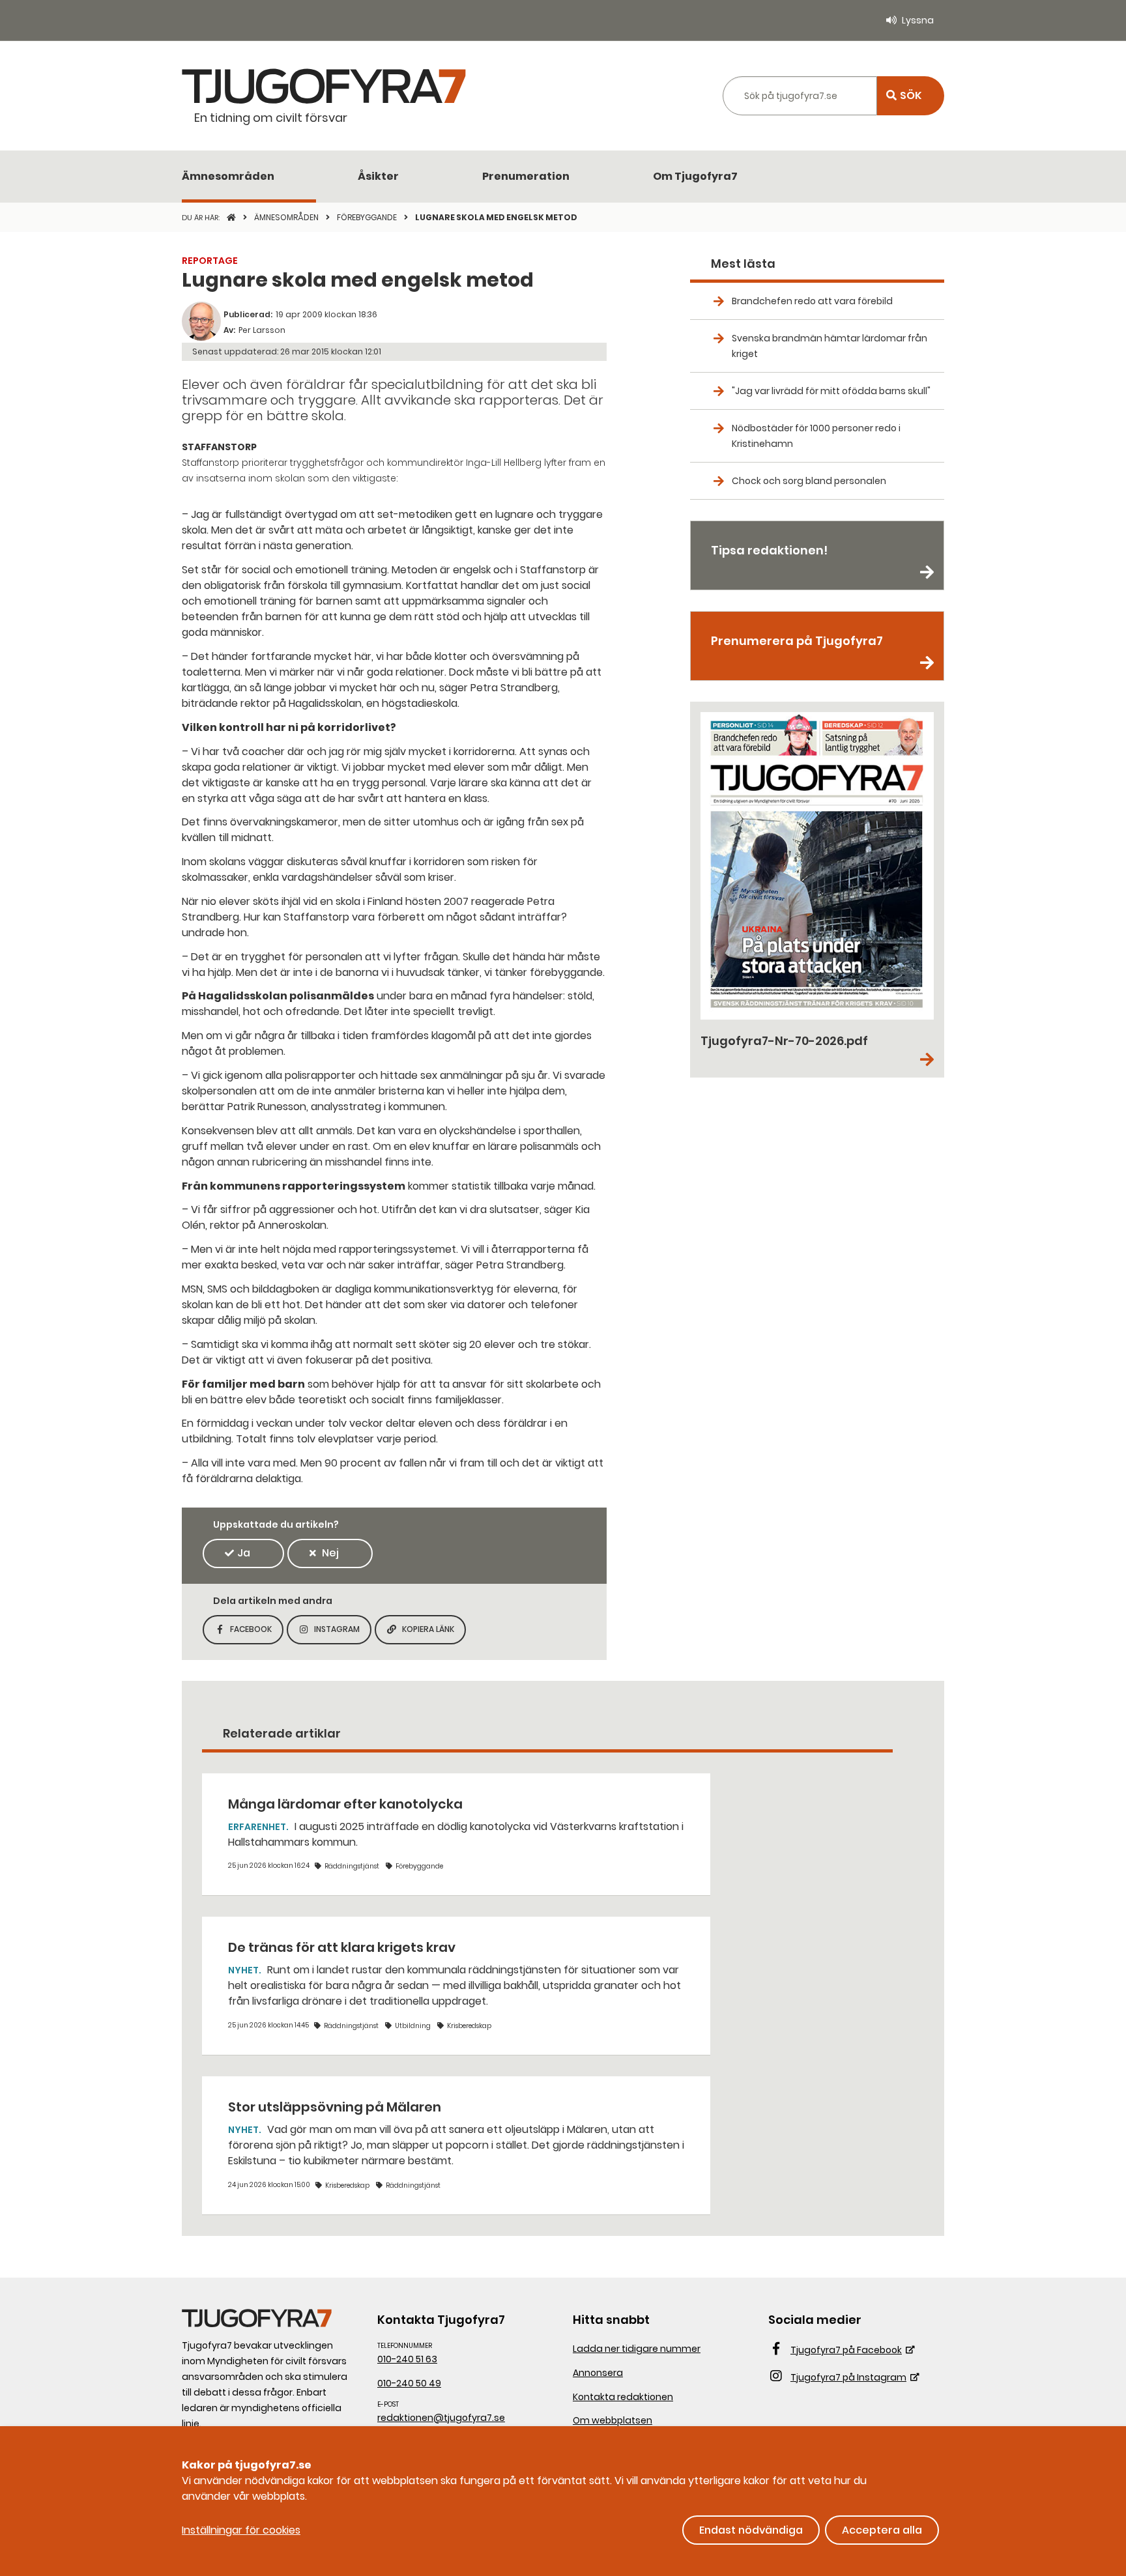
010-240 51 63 (407, 2359)
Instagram (343, 1633)
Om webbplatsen (613, 2420)
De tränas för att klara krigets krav (342, 1947)
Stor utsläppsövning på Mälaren (335, 2107)
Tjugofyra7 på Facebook (846, 2350)
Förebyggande (368, 217)
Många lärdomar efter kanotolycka (345, 1804)
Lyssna (918, 20)
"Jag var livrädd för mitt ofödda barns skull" (831, 391)
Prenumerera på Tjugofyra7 (797, 641)
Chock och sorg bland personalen (809, 481)
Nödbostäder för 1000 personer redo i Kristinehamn (816, 436)
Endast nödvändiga (751, 2530)
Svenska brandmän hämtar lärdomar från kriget (830, 346)
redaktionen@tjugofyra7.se (441, 2418)
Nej (330, 1553)
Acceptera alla (882, 2530)
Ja (244, 1553)
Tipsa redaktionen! (769, 550)
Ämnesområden (228, 176)
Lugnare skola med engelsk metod (496, 217)
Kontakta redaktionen (623, 2397)
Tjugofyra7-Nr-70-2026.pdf (784, 1041)
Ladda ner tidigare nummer (637, 2349)
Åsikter (378, 176)
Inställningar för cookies (241, 2530)
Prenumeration (526, 176)
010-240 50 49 (409, 2383)
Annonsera (598, 2373)
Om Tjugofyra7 (695, 176)
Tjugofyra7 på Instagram (848, 2377)
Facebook (257, 1633)
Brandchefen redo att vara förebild (812, 301)
